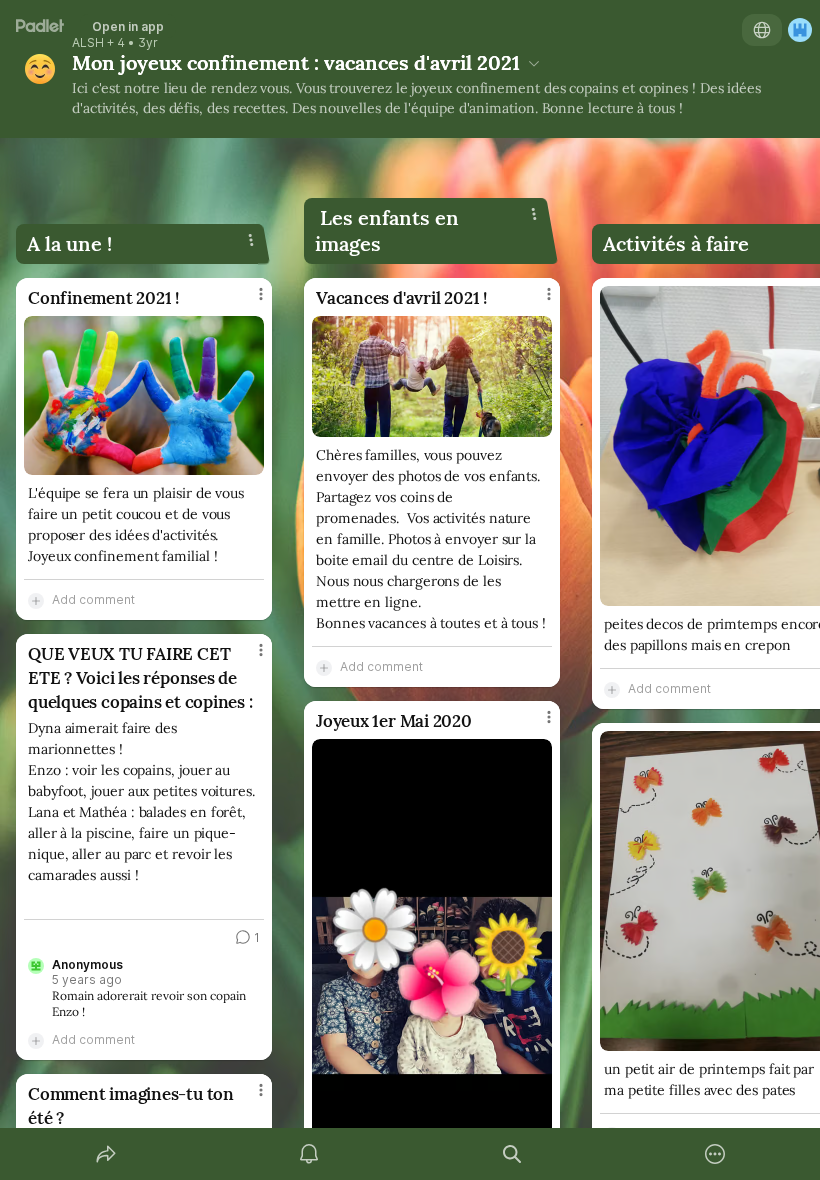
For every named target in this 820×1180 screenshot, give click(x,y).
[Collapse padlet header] (534, 63)
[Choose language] (762, 30)
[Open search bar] (512, 1154)
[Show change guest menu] (800, 30)
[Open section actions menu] (251, 240)
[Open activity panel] (309, 1154)
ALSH (88, 43)
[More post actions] (248, 302)
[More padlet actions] (715, 1154)
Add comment (93, 599)
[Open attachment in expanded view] (144, 395)
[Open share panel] (106, 1154)
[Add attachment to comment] (36, 600)
